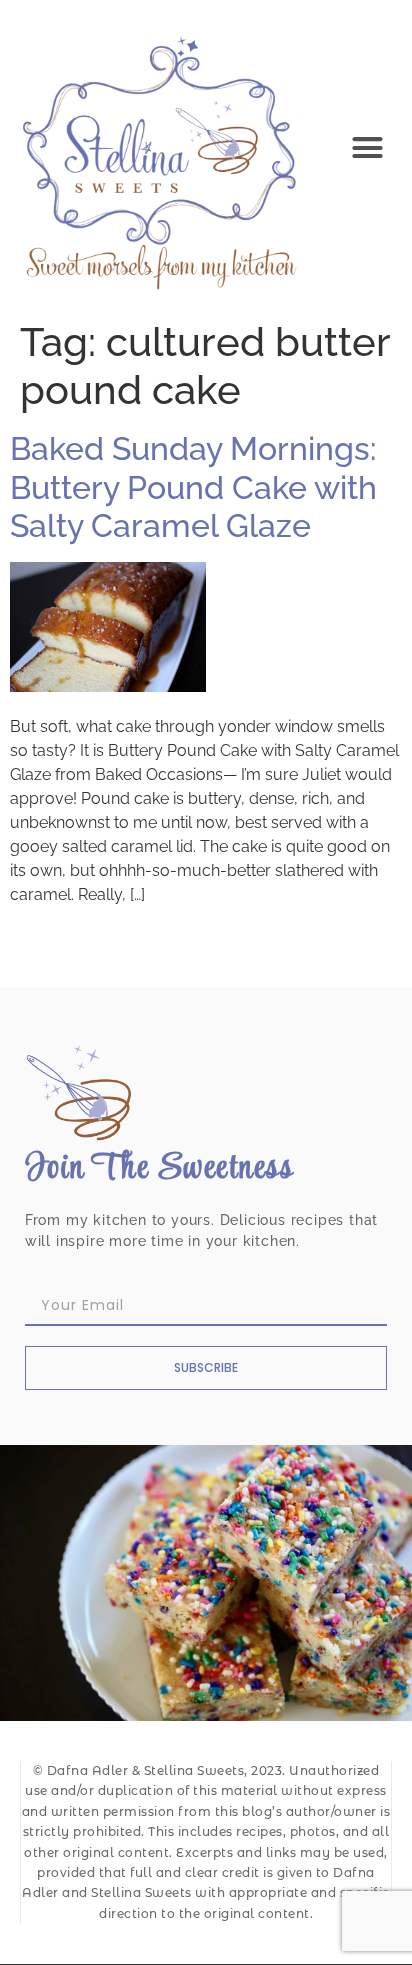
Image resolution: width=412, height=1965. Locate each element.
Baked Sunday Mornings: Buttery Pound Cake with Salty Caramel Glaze (193, 487)
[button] (368, 148)
